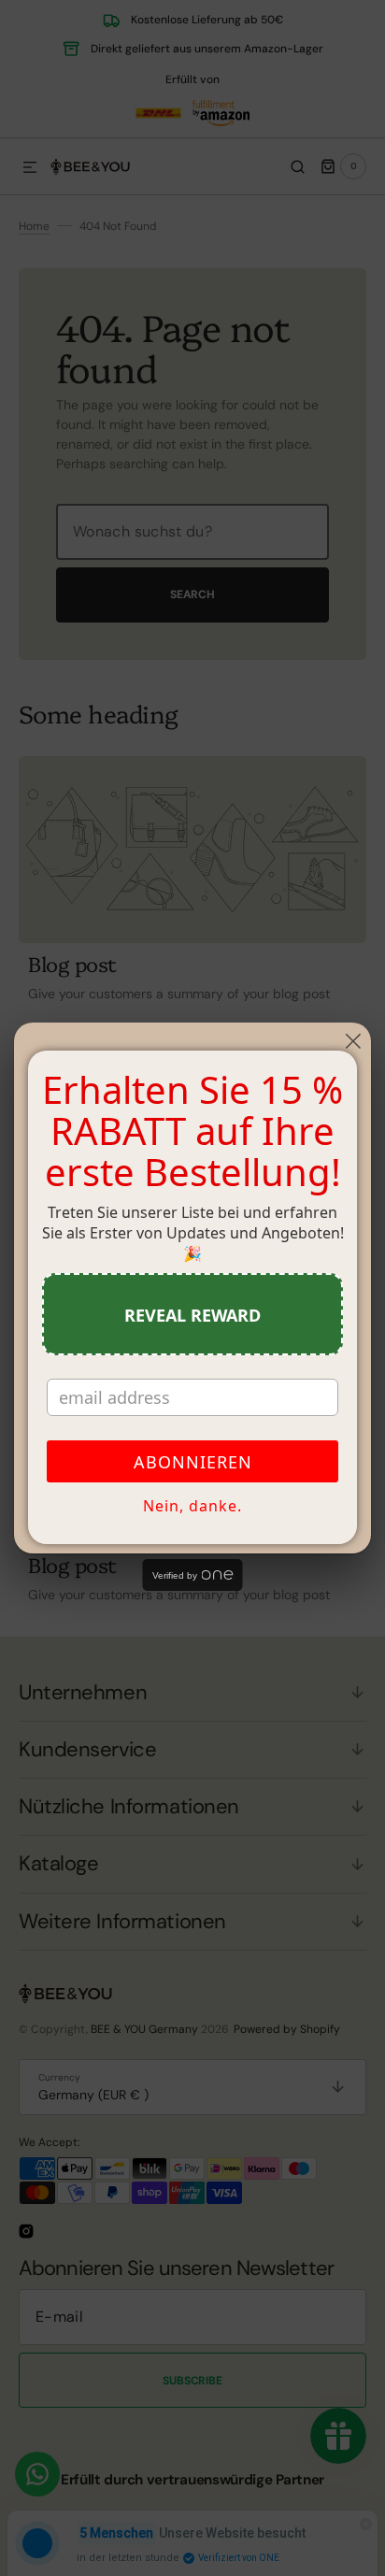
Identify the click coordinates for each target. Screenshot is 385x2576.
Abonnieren (193, 1462)
